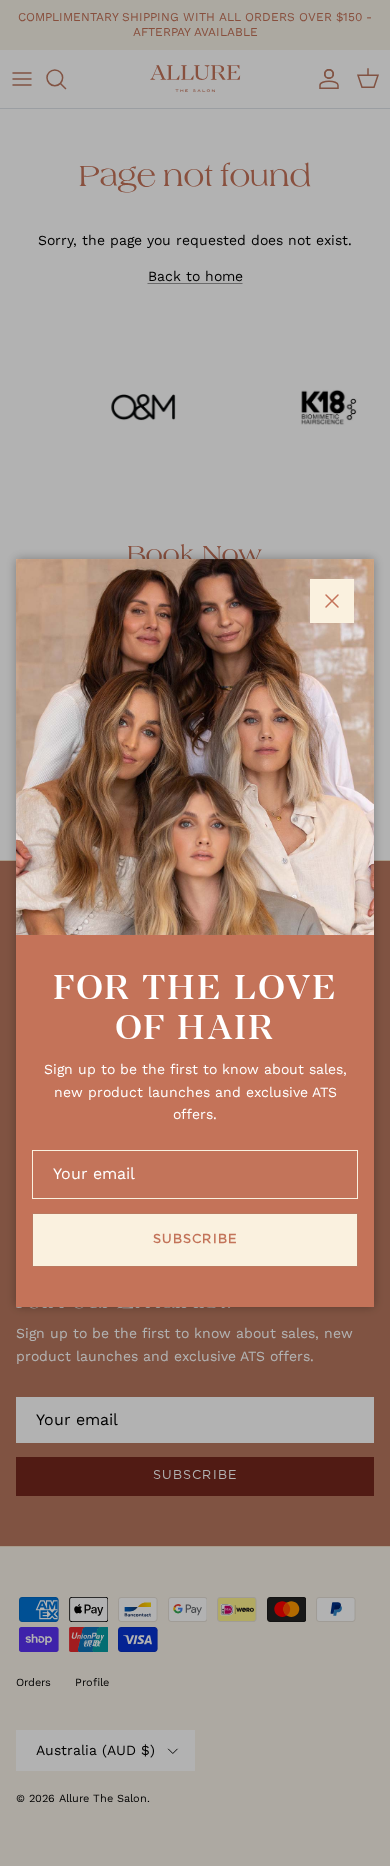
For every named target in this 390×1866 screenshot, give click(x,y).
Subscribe (194, 1239)
